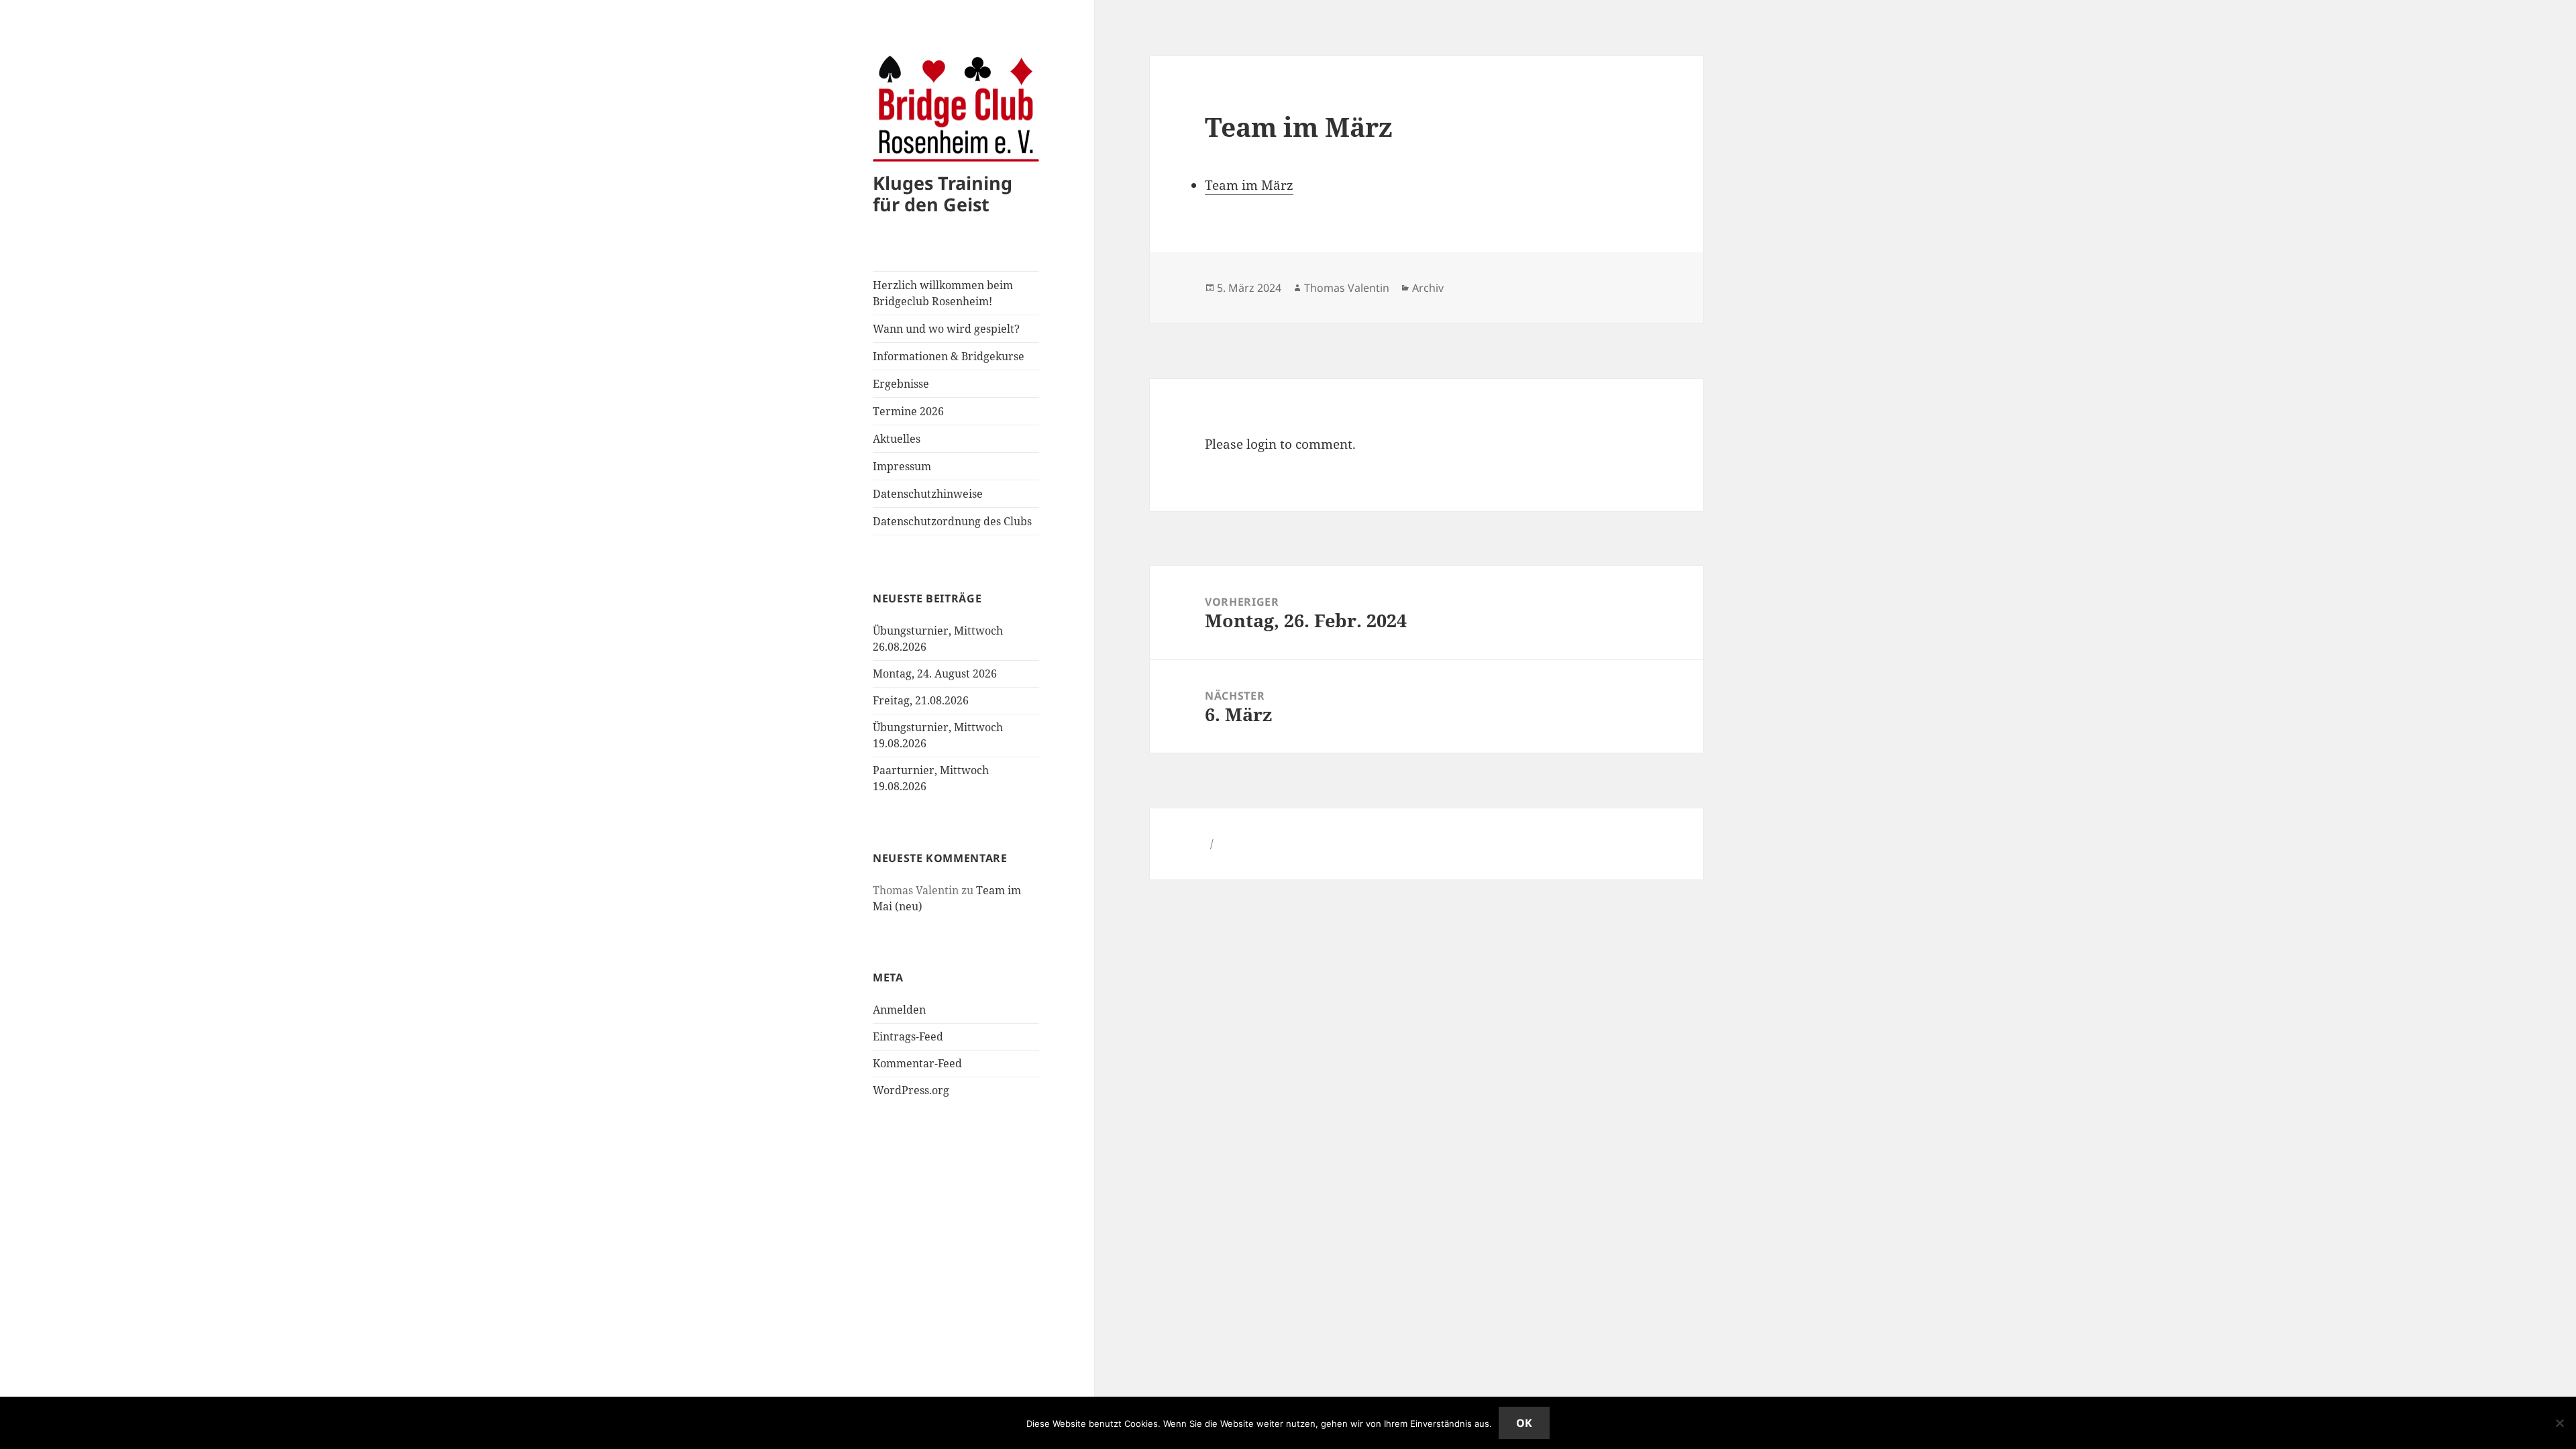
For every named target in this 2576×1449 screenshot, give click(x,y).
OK (1524, 1423)
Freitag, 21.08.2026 (921, 700)
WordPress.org (911, 1090)
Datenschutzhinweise (928, 494)
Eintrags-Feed (908, 1036)
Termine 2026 (908, 411)
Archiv (1428, 288)
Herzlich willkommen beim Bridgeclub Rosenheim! (943, 293)
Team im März (1249, 185)
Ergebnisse (901, 384)
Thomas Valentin (1347, 288)
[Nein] (2559, 1423)
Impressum (902, 466)
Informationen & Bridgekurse (949, 356)
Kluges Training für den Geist (943, 194)
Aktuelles (897, 439)
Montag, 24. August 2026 (935, 674)
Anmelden (899, 1010)
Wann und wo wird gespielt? (946, 329)
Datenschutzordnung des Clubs (952, 521)
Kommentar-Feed (917, 1063)
